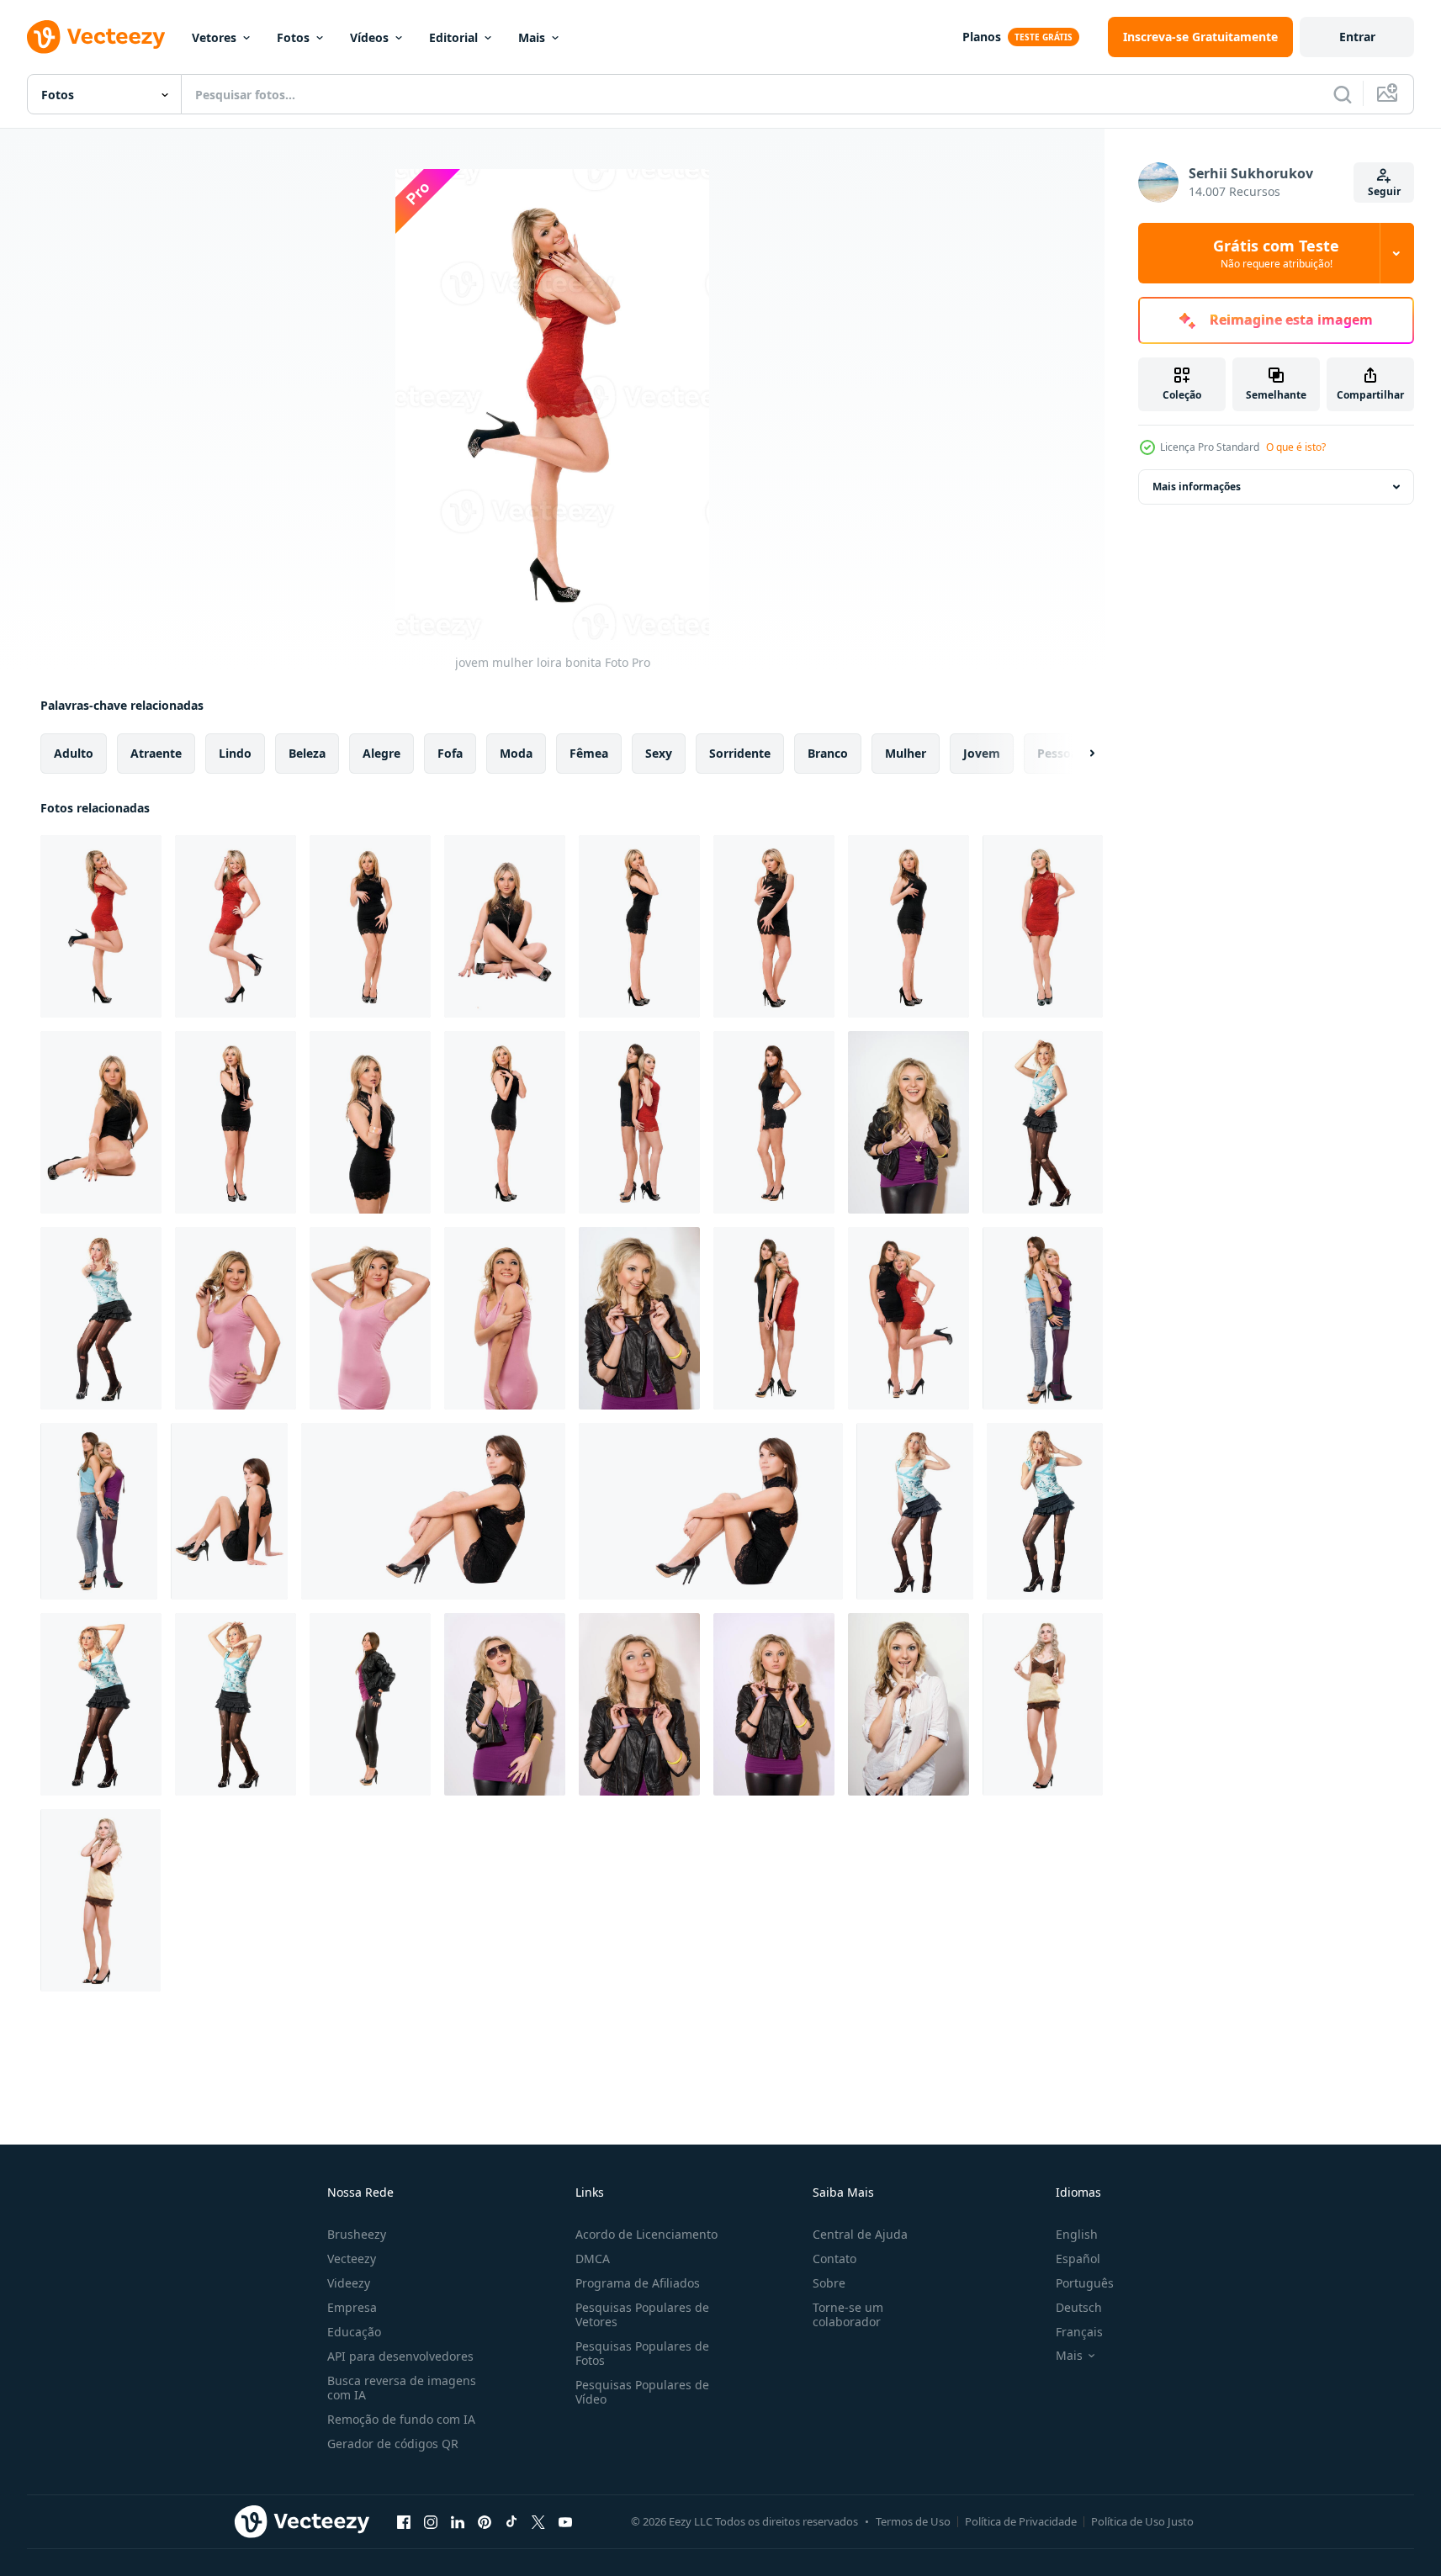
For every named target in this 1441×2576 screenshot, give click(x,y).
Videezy (349, 2283)
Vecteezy (352, 2259)
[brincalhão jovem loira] (909, 1704)
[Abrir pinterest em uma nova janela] (485, 2521)
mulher (906, 753)
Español (1078, 2259)
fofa (450, 753)
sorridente (740, 753)
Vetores (214, 37)
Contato (834, 2259)
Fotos (293, 37)
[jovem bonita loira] (236, 926)
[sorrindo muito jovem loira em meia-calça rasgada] (1043, 1122)
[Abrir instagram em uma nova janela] (431, 2521)
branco (828, 753)
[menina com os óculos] (774, 1704)
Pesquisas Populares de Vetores (642, 2314)
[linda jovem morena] (229, 1511)
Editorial (453, 37)
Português (1085, 2283)
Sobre (829, 2283)
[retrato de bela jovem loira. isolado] (236, 1318)
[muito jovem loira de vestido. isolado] (1043, 1704)
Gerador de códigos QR (393, 2444)
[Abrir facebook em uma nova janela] (404, 2521)
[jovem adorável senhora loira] (505, 1704)
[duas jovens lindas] (909, 1318)
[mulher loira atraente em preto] (505, 926)
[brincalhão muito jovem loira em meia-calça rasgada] (236, 1704)
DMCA (593, 2259)
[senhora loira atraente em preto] (101, 1122)
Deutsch (1079, 2307)
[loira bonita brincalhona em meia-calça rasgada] (101, 1704)
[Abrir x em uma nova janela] (538, 2521)
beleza (307, 753)
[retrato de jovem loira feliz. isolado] (505, 1318)
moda (516, 753)
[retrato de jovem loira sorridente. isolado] (370, 1318)
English (1077, 2234)
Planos (982, 37)
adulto (74, 753)
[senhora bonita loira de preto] (639, 926)
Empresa (352, 2307)
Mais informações (1197, 487)
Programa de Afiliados (638, 2283)
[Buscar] (1343, 94)
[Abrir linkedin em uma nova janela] (458, 2521)
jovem (982, 753)
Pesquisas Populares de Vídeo (642, 2392)
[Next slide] (1078, 754)
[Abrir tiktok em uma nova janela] (511, 2521)
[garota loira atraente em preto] (370, 1122)
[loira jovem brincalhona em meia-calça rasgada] (101, 1318)
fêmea (589, 753)
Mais (532, 37)
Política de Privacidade (1021, 2521)
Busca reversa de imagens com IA (402, 2388)
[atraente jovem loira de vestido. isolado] (101, 1900)
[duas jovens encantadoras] (639, 1122)
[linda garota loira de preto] (370, 926)
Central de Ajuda (860, 2234)
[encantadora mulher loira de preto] (774, 926)
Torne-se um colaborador (848, 2314)
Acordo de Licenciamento (646, 2234)
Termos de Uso (913, 2521)
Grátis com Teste (1276, 253)
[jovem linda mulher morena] (774, 1122)
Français (1079, 2332)
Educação (354, 2332)
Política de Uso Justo (1142, 2521)
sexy (659, 753)
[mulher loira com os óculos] (639, 1318)
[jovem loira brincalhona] (909, 1122)
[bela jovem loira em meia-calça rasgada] (1045, 1511)
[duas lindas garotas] (99, 1511)
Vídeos (369, 37)
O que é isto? (1296, 447)
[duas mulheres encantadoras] (1043, 1318)
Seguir (1384, 191)
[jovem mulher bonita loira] (1043, 926)
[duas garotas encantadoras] (774, 1318)
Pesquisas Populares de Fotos (642, 2353)
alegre (381, 753)
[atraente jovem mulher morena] (370, 1704)
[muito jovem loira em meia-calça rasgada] (915, 1511)
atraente (156, 753)
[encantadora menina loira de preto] (505, 1122)
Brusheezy (357, 2234)
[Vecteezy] (96, 37)
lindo (235, 753)
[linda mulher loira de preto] (909, 926)
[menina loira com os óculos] (639, 1704)
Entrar (1357, 37)
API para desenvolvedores (400, 2356)
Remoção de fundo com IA (401, 2419)
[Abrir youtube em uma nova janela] (565, 2521)
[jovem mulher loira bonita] (101, 926)
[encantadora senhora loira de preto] (236, 1122)
